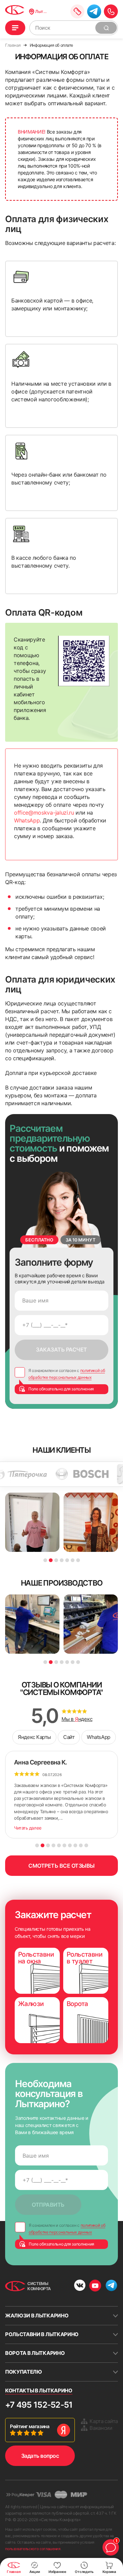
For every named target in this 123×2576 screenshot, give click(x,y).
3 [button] (56, 1560)
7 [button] (78, 1560)
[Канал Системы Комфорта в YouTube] (95, 2286)
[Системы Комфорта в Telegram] (111, 2286)
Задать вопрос (40, 2456)
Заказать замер (77, 11)
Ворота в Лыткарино (35, 2353)
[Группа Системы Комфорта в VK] (80, 2286)
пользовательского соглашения (33, 2549)
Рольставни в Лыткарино (42, 2334)
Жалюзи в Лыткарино (37, 2316)
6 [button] (73, 1560)
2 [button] (51, 1560)
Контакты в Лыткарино (39, 2390)
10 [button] (86, 1845)
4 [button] (62, 1560)
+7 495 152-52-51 (39, 2405)
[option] (73, 1474)
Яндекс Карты (34, 1737)
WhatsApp (27, 820)
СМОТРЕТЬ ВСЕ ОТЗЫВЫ (61, 1866)
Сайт (69, 1737)
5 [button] (67, 1560)
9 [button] (81, 1845)
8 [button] (75, 1845)
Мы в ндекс (77, 1719)
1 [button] (45, 1560)
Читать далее (28, 1828)
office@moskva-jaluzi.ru (44, 813)
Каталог (15, 28)
